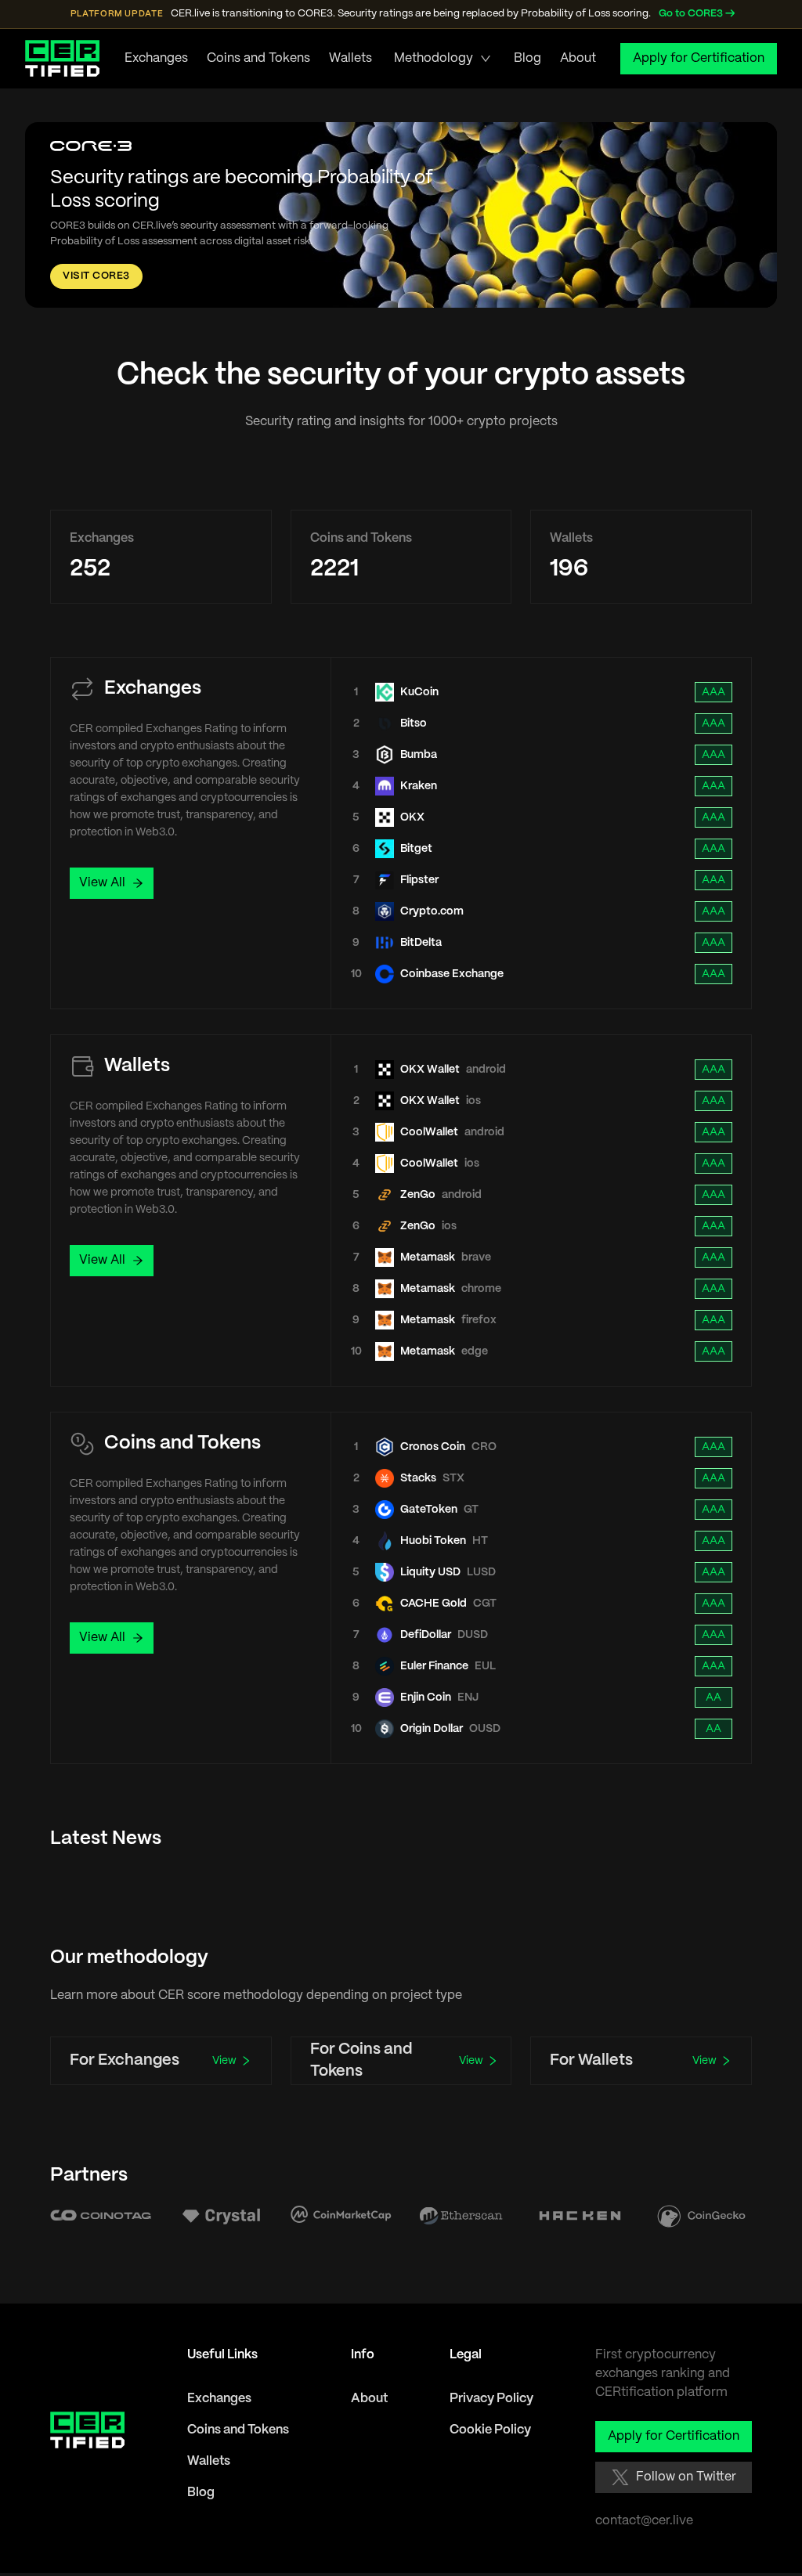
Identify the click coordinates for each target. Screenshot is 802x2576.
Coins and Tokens (258, 58)
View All (102, 883)
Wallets (350, 58)
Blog (527, 58)
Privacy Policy (491, 2399)
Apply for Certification (699, 58)
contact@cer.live (644, 2521)
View (224, 2061)
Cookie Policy (490, 2430)
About (578, 58)
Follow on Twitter (686, 2477)
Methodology (434, 58)
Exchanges (156, 58)
